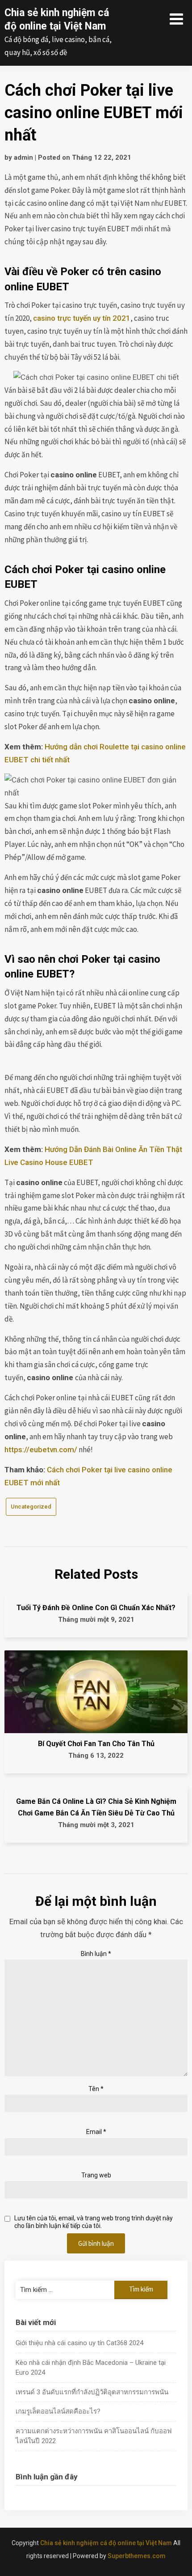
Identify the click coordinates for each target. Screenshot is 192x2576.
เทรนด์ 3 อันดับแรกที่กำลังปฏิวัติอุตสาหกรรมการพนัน (92, 2392)
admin (23, 157)
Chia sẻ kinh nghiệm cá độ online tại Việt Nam (106, 2543)
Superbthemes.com (137, 2556)
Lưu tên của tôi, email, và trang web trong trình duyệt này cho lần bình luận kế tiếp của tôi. (94, 2222)
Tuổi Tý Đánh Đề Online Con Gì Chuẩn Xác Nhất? (96, 1608)
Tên (96, 2089)
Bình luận (96, 1954)
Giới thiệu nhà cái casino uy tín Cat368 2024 (79, 2343)
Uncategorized (31, 1507)
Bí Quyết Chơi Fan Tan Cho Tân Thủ (96, 1744)
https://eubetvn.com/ (41, 1450)
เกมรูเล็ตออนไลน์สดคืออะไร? (58, 2411)
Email (96, 2132)
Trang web (96, 2175)
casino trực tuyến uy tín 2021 (82, 318)
